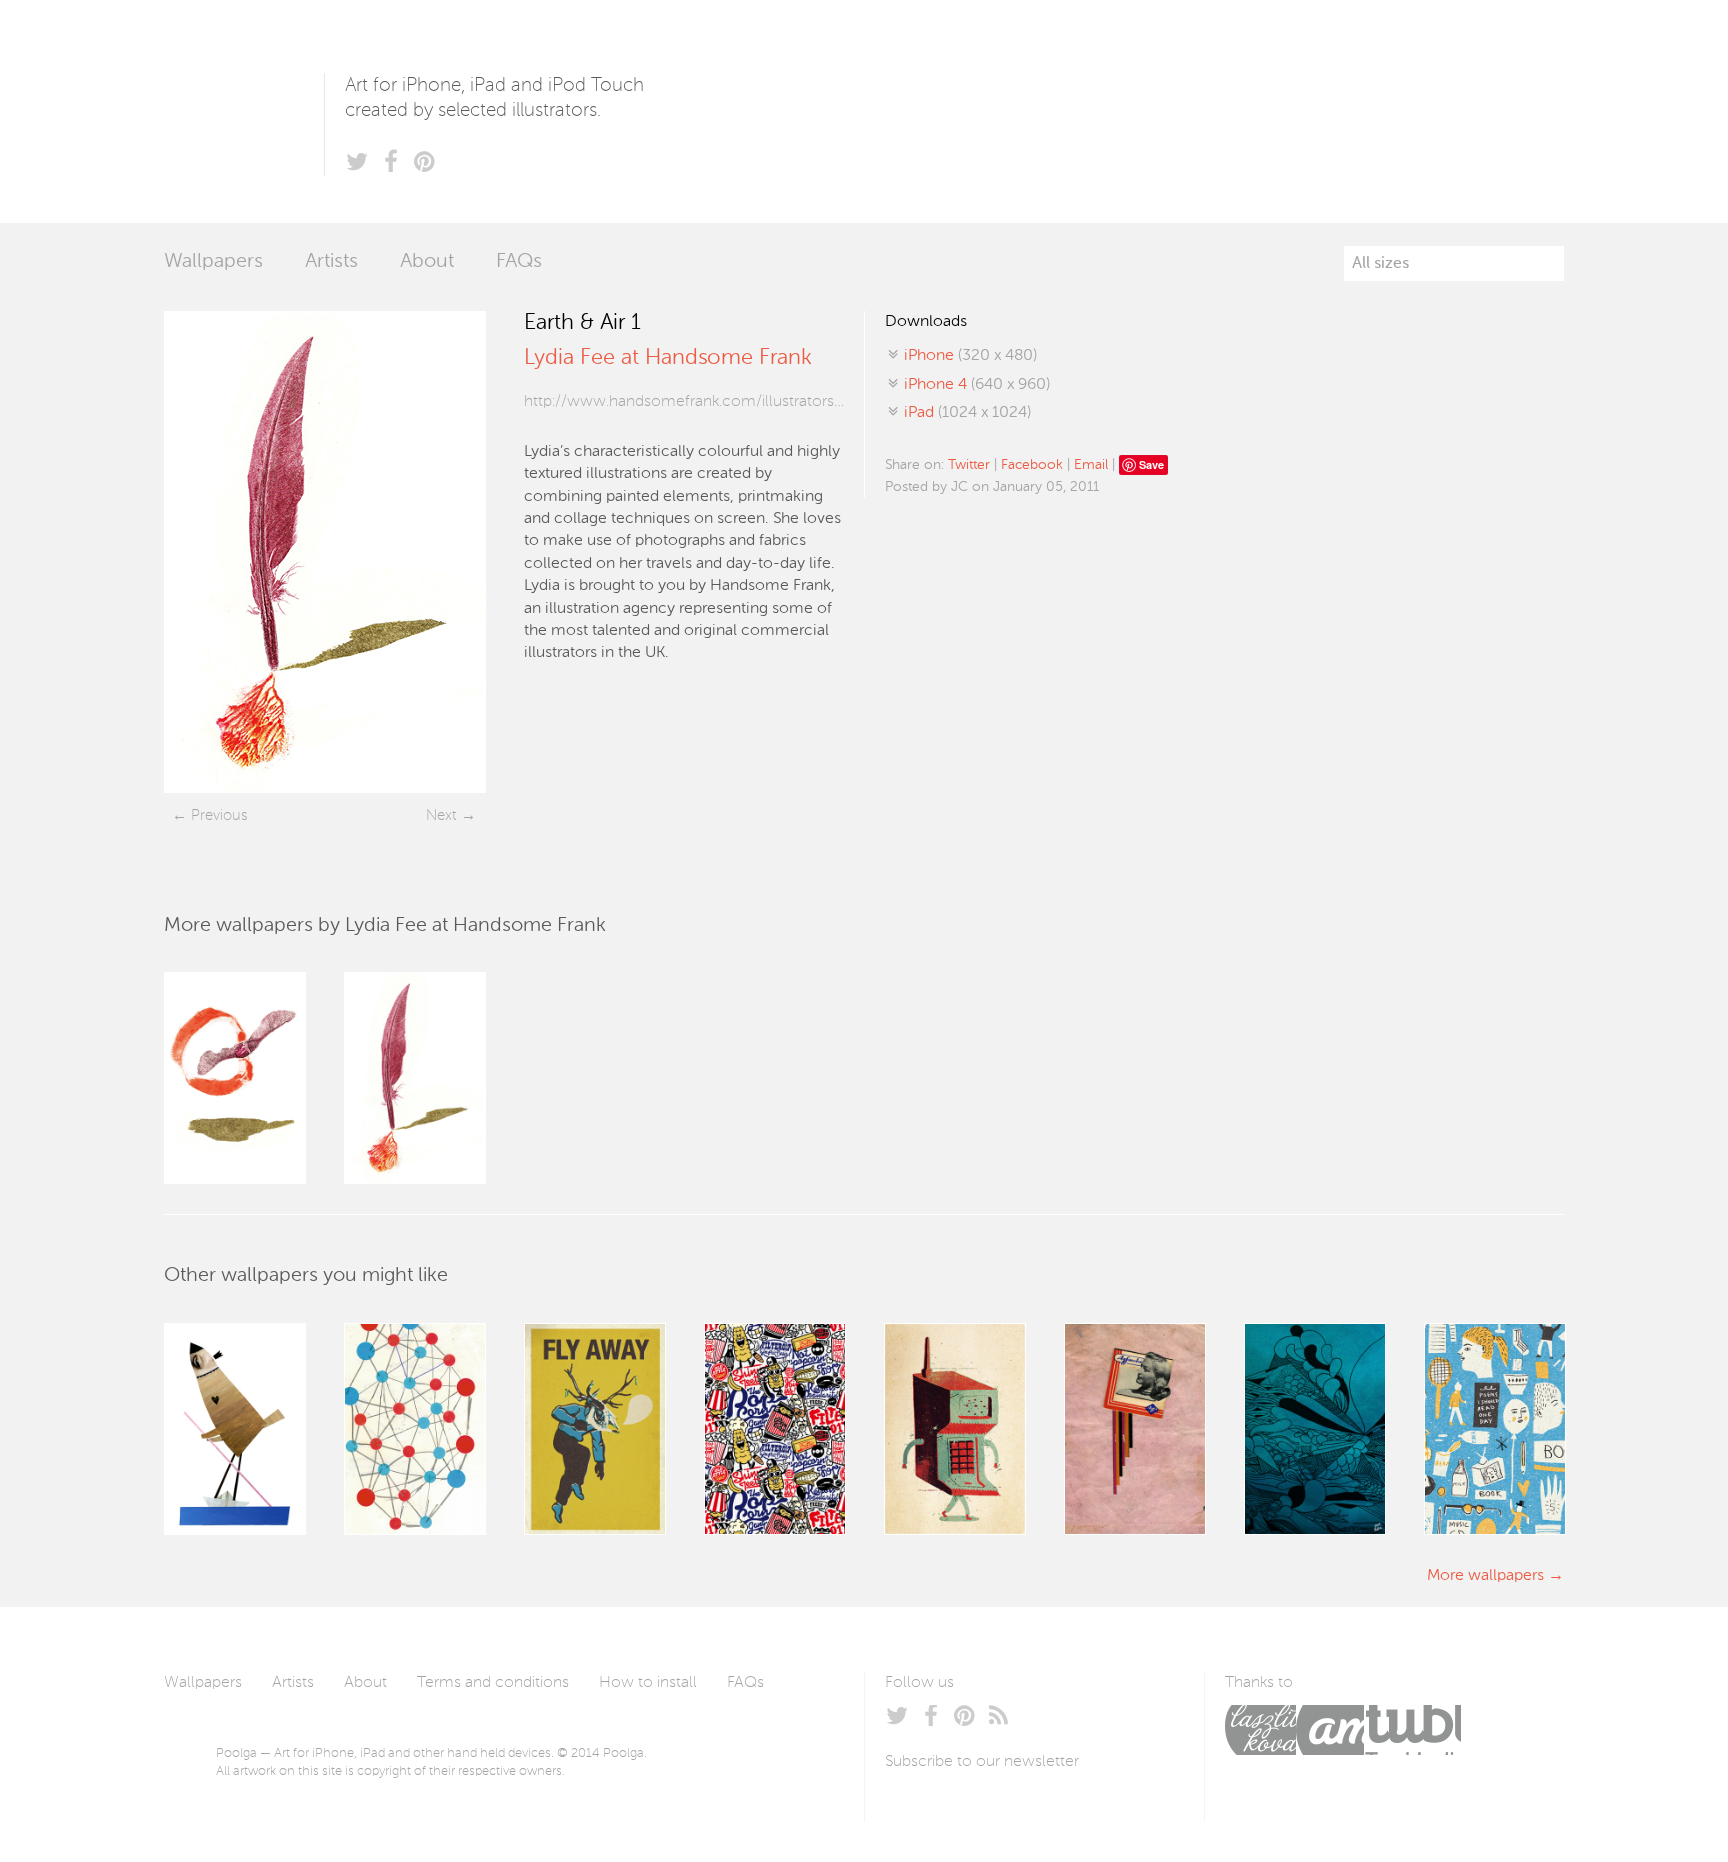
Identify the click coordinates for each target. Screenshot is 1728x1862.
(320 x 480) (970, 356)
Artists (331, 262)
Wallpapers (213, 262)
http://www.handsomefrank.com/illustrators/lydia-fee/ (684, 402)
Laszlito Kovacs (1260, 1730)
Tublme (1412, 1730)
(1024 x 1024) (967, 413)
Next (441, 815)
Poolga (244, 111)
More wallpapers (1485, 1576)
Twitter (969, 465)
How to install (648, 1683)
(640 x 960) (977, 385)
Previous (219, 815)
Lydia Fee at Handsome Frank (668, 358)
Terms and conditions (493, 1683)
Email (1091, 465)
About (427, 262)
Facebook (1032, 465)
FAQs (519, 262)
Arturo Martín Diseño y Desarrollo (1330, 1730)
